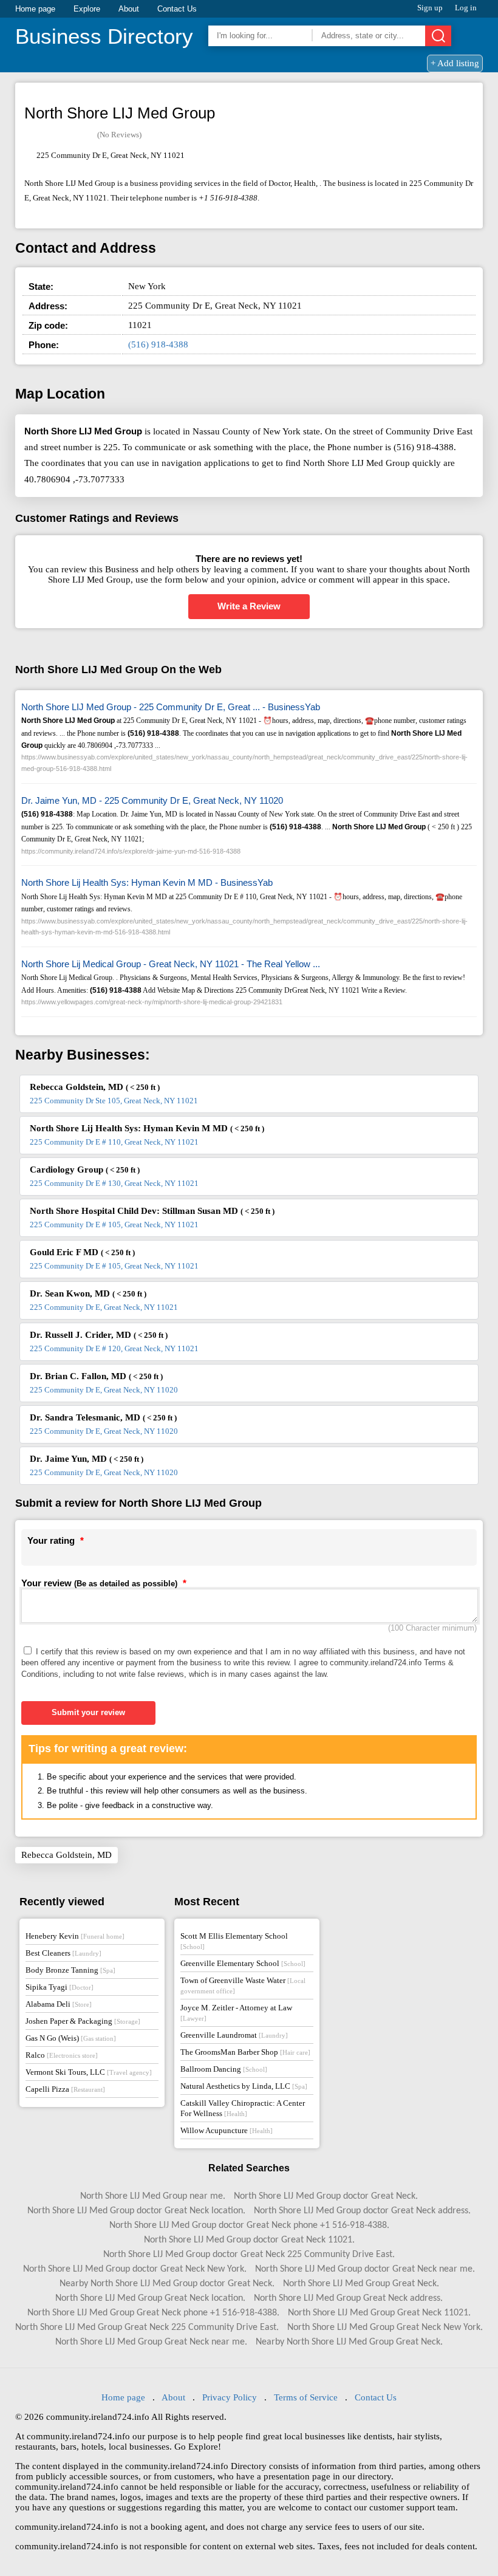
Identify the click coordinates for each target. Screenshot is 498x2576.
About (129, 9)
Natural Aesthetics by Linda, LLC (244, 2086)
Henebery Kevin (75, 1936)
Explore (87, 9)
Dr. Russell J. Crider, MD (99, 1335)
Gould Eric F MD (82, 1252)
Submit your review (88, 1712)
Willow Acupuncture (227, 2130)
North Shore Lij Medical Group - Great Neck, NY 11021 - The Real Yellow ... (171, 964)
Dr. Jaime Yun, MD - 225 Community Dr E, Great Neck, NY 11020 (152, 800)
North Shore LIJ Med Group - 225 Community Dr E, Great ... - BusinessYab (171, 707)
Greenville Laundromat (234, 2035)
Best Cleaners (63, 1953)
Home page (35, 9)
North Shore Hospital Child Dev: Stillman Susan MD (152, 1211)
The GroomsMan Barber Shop (245, 2052)
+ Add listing (455, 63)
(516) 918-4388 (158, 344)
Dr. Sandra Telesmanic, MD (103, 1417)
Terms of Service (306, 2397)
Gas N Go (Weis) (71, 2038)
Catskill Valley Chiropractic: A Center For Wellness (243, 2108)
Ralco (62, 2055)
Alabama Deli (59, 2004)
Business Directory (104, 36)
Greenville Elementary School (243, 1963)
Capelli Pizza (65, 2089)
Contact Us (177, 9)
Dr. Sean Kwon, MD (88, 1293)
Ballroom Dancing (224, 2069)
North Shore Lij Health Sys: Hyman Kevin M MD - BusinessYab (147, 882)
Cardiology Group (85, 1170)
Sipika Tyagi (60, 1987)
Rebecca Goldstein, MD (95, 1087)
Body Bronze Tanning (70, 1970)
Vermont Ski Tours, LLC (89, 2072)
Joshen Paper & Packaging (83, 2021)
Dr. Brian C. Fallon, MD (96, 1376)
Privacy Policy (230, 2397)
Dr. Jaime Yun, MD (87, 1459)
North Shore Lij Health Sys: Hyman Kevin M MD (147, 1128)
